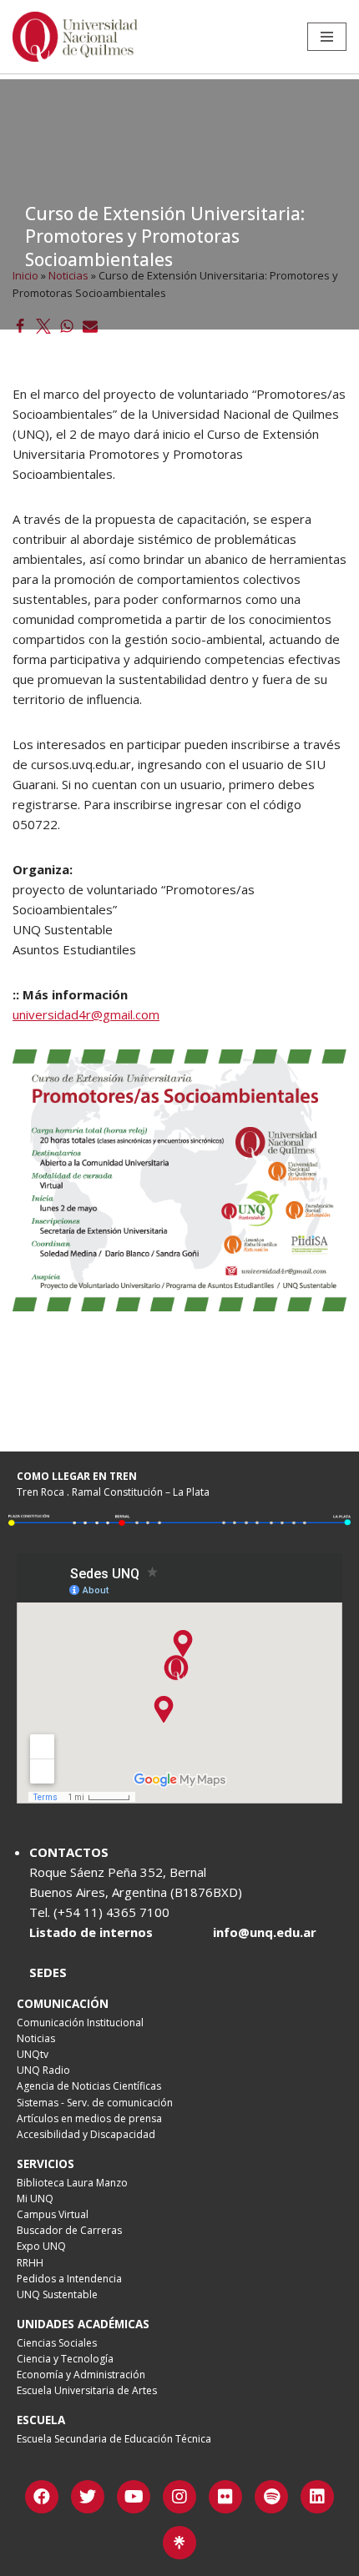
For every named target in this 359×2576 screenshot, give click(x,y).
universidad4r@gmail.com (86, 1014)
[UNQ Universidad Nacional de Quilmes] (75, 37)
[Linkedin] (317, 2497)
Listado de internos (91, 1932)
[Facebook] (42, 2497)
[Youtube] (134, 2497)
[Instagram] (179, 2497)
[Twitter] (88, 2497)
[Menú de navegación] (327, 37)
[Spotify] (271, 2497)
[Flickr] (225, 2497)
